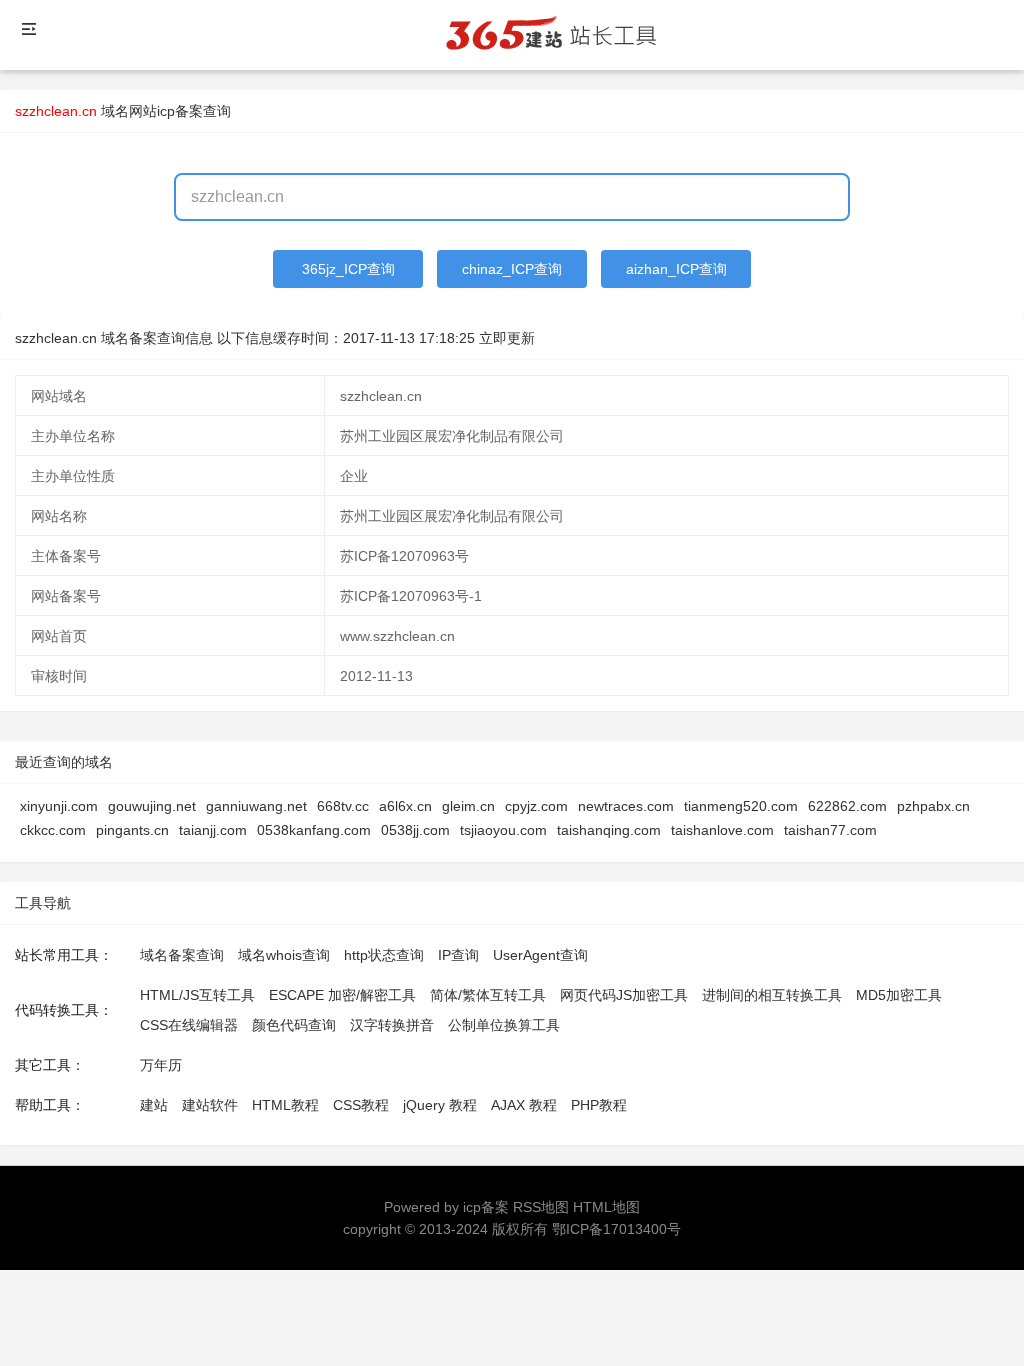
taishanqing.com (609, 830)
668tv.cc (343, 806)
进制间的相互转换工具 (772, 995)
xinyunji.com (59, 806)
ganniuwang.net (256, 806)
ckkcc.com (53, 830)
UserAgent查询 (540, 955)
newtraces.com (626, 806)
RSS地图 (541, 1207)
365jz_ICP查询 (348, 269)
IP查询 (458, 955)
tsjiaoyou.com (503, 830)
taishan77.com (830, 830)
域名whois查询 (284, 955)
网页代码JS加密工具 (624, 995)
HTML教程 (285, 1105)
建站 (154, 1105)
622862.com (847, 806)
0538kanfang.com (314, 830)
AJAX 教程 (524, 1105)
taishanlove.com (722, 830)
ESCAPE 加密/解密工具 (342, 995)
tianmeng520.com (741, 806)
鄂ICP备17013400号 (616, 1229)
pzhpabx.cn (933, 806)
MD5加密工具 (899, 995)
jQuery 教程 (440, 1105)
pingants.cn (132, 830)
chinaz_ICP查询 (512, 269)
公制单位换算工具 (504, 1025)
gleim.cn (468, 806)
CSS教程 (361, 1105)
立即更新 (507, 338)
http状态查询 (384, 955)
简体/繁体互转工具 (488, 995)
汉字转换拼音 (392, 1025)
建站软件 (210, 1105)
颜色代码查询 (294, 1025)
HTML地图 (606, 1207)
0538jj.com (415, 830)
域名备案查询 (182, 955)
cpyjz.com (536, 806)
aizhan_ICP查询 (676, 269)
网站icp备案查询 (180, 111)
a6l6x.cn (405, 806)
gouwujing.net (152, 806)
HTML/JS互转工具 (197, 995)
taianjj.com (213, 830)
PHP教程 (599, 1105)
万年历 (161, 1065)
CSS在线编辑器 (189, 1025)
